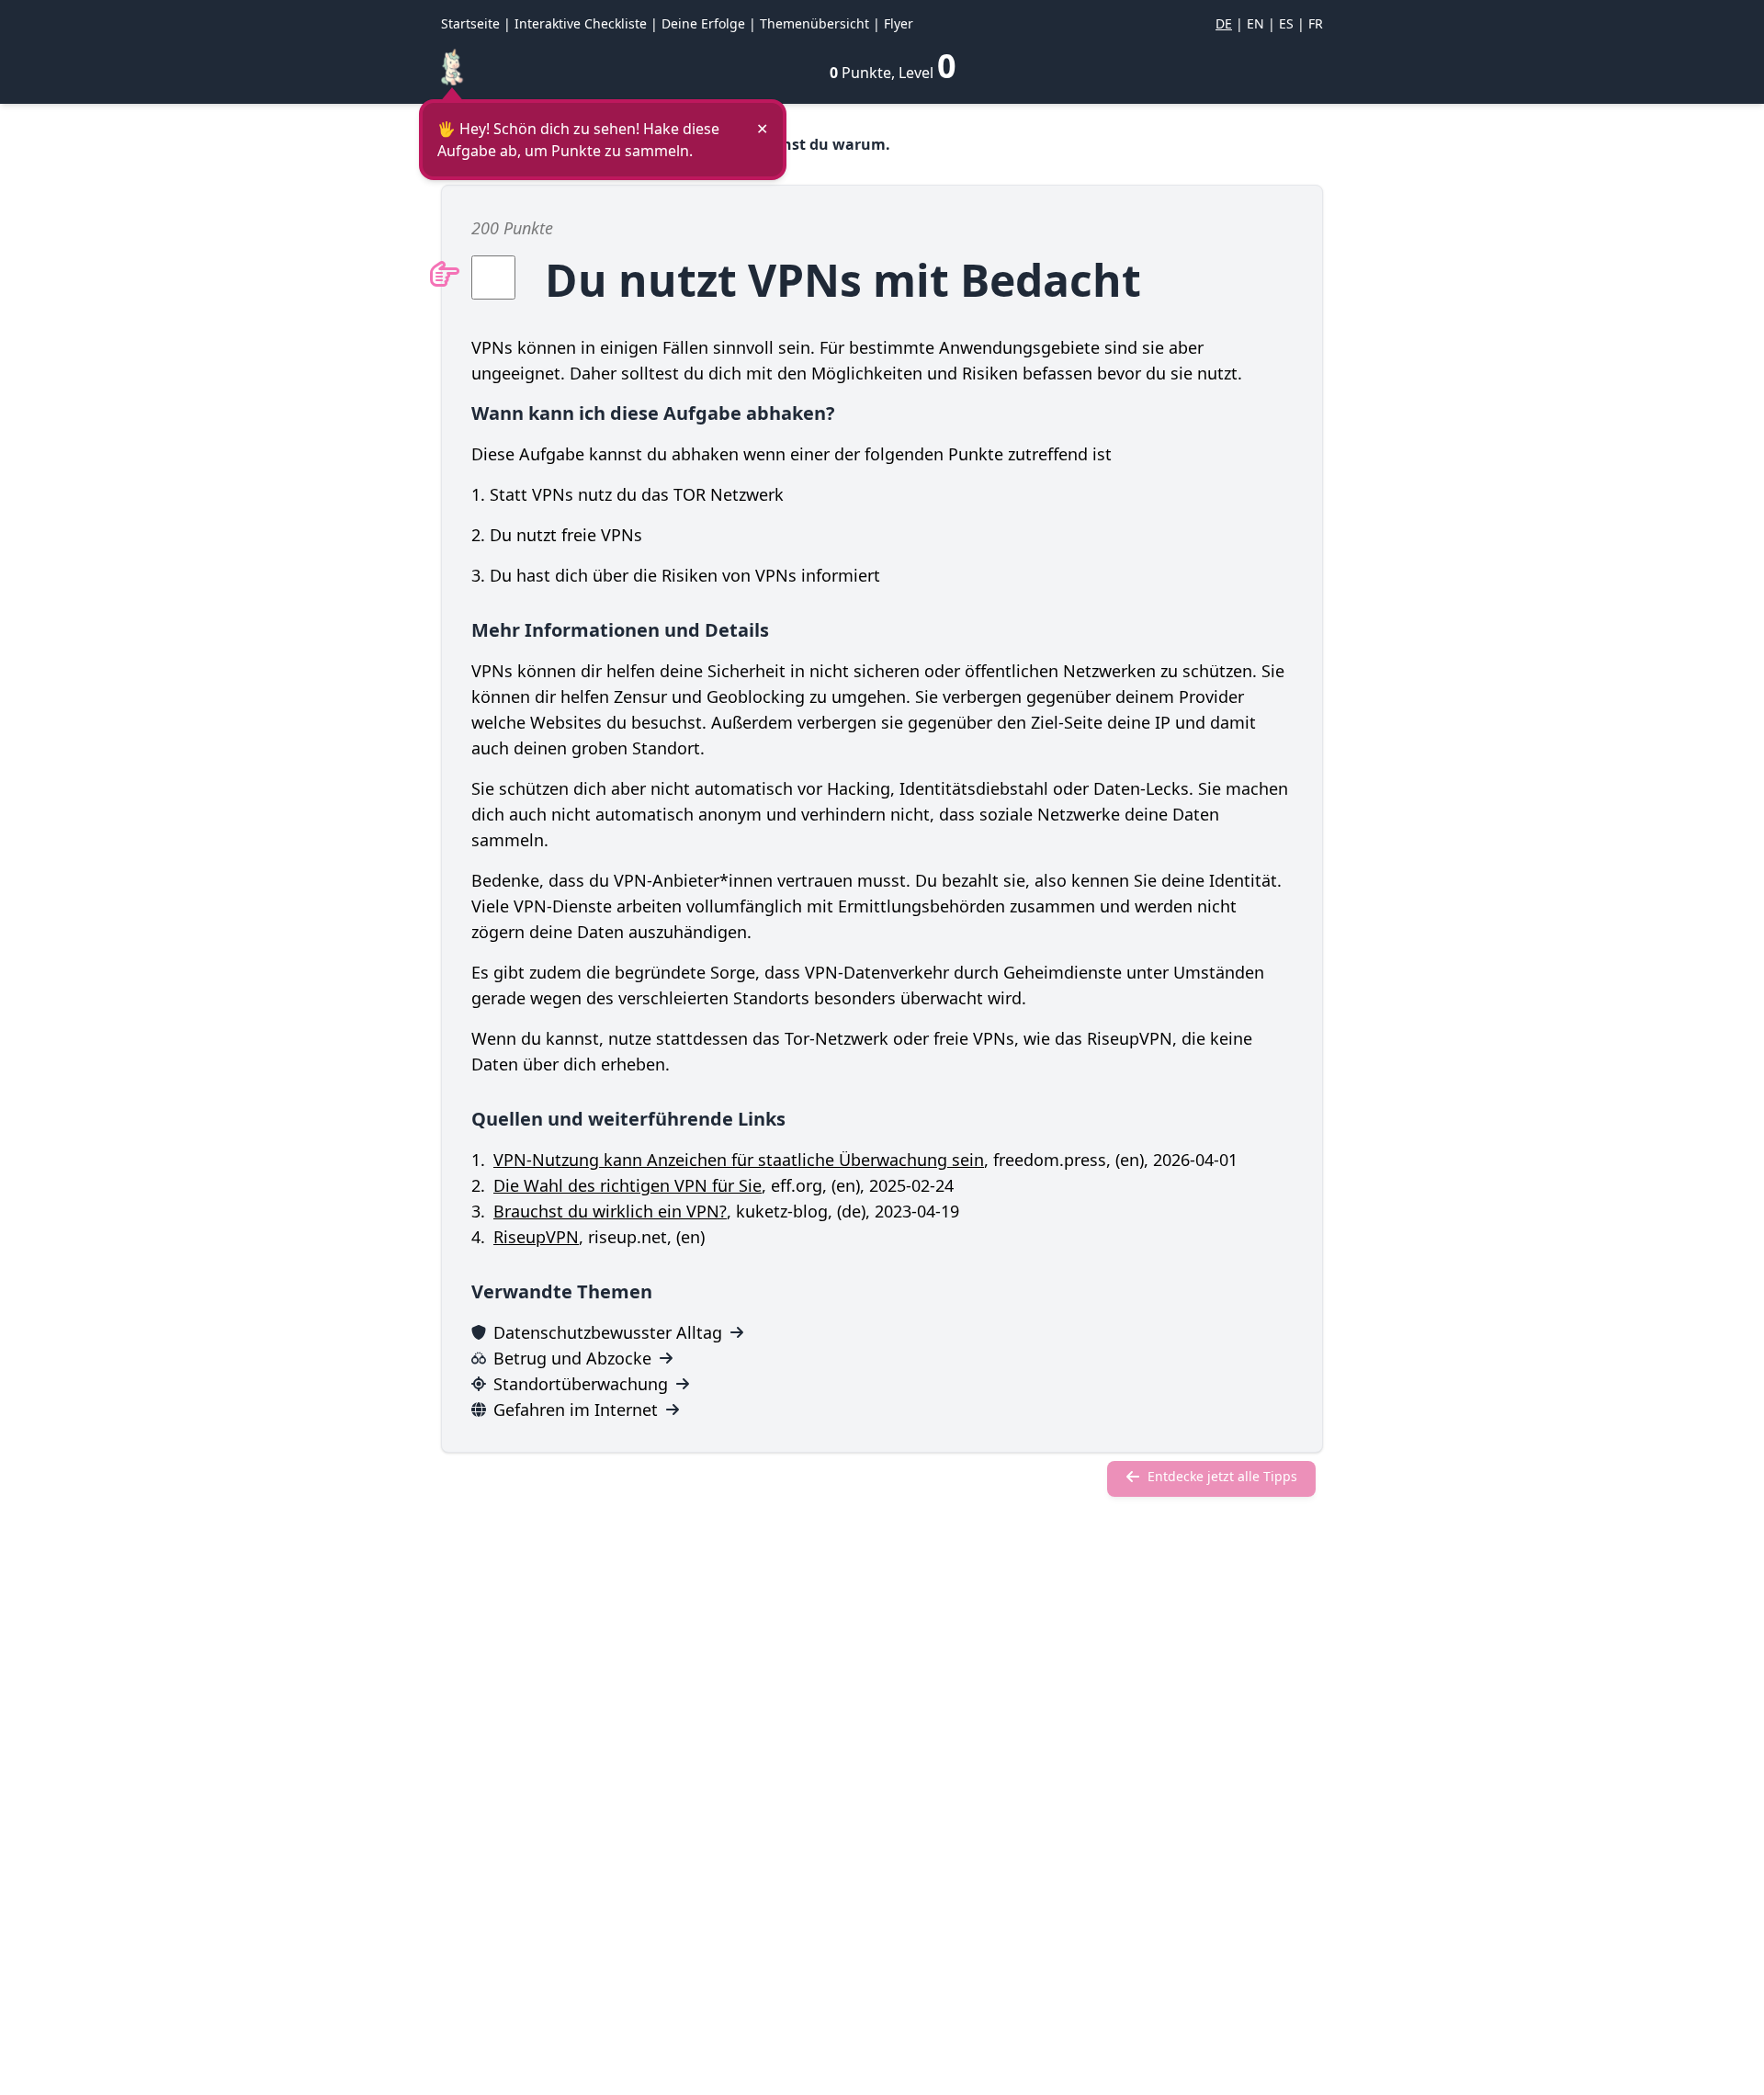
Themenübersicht (814, 23)
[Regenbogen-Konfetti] (452, 67)
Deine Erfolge (703, 23)
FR (1316, 23)
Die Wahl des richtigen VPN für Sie (628, 1185)
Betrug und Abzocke (572, 1358)
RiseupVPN (536, 1237)
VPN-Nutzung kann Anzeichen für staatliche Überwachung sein (739, 1160)
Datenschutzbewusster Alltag (608, 1332)
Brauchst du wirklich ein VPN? (610, 1211)
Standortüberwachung (581, 1384)
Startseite (470, 23)
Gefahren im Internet (576, 1410)
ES (1286, 23)
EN (1255, 23)
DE (1224, 23)
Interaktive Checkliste (581, 23)
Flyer (899, 23)
